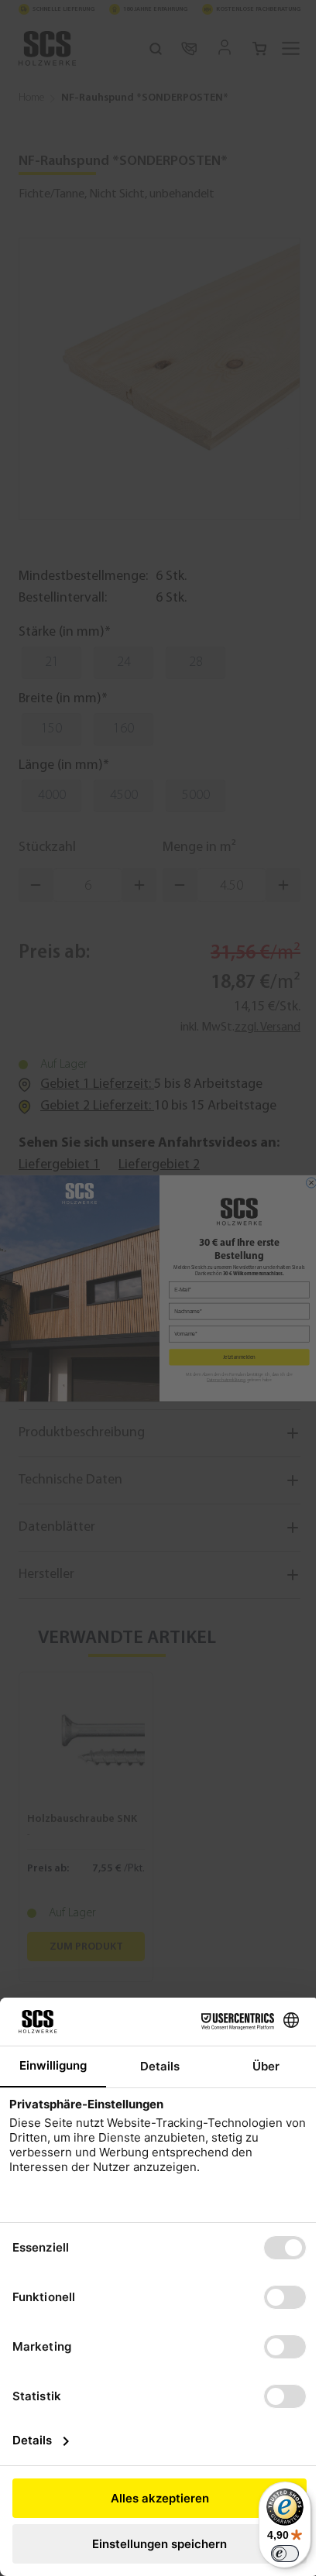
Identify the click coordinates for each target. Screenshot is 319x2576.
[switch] (285, 2554)
